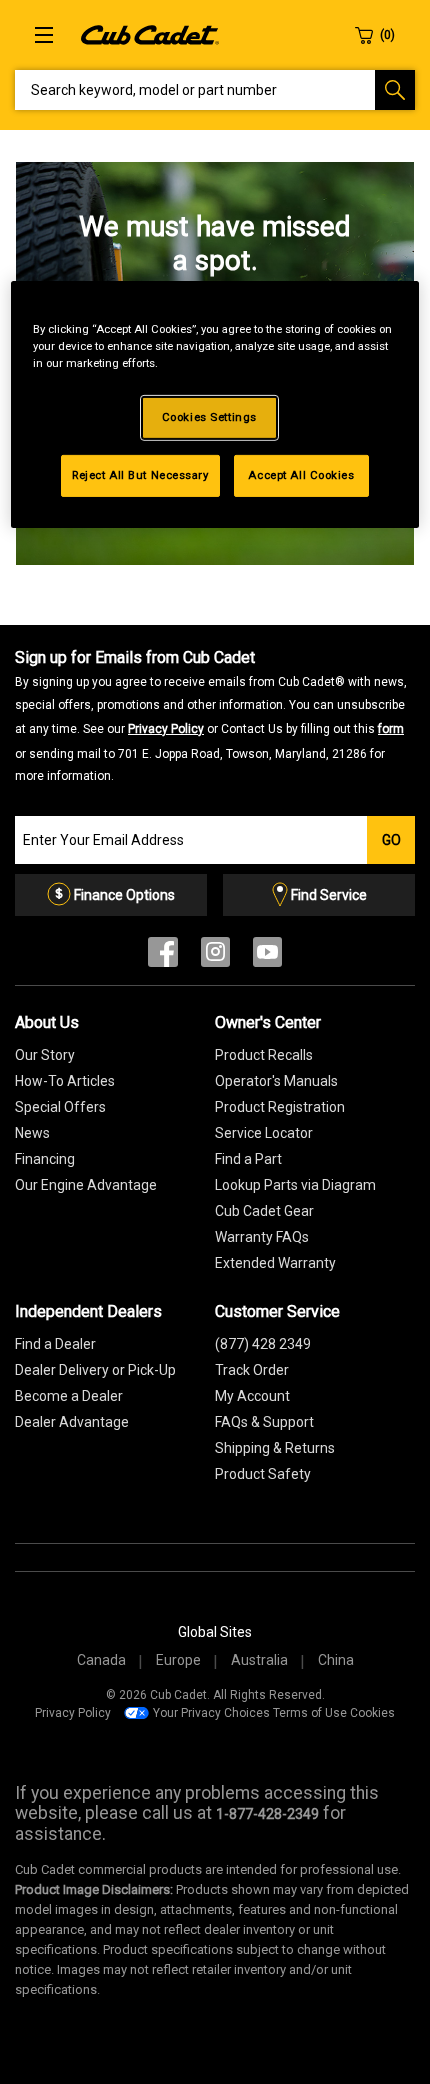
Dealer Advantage (72, 1422)
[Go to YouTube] (267, 956)
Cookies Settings (209, 417)
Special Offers (60, 1107)
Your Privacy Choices (211, 1713)
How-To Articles (65, 1081)
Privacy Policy (166, 729)
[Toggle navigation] (44, 35)
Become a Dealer (69, 1396)
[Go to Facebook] (163, 956)
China (336, 1660)
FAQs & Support (264, 1422)
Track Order (252, 1370)
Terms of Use (310, 1713)
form (391, 729)
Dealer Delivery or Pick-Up (95, 1370)
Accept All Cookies (301, 475)
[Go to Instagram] (215, 956)
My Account (252, 1396)
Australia (259, 1660)
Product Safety (263, 1474)
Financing (45, 1159)
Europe (178, 1660)
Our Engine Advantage (86, 1185)
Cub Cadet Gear (264, 1211)
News (32, 1133)
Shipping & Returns (275, 1448)
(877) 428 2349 (263, 1344)
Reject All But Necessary (140, 475)
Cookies (372, 1713)
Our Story (45, 1055)
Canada (101, 1660)
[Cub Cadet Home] (150, 34)
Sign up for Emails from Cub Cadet (211, 715)
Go (391, 840)
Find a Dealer (55, 1344)
